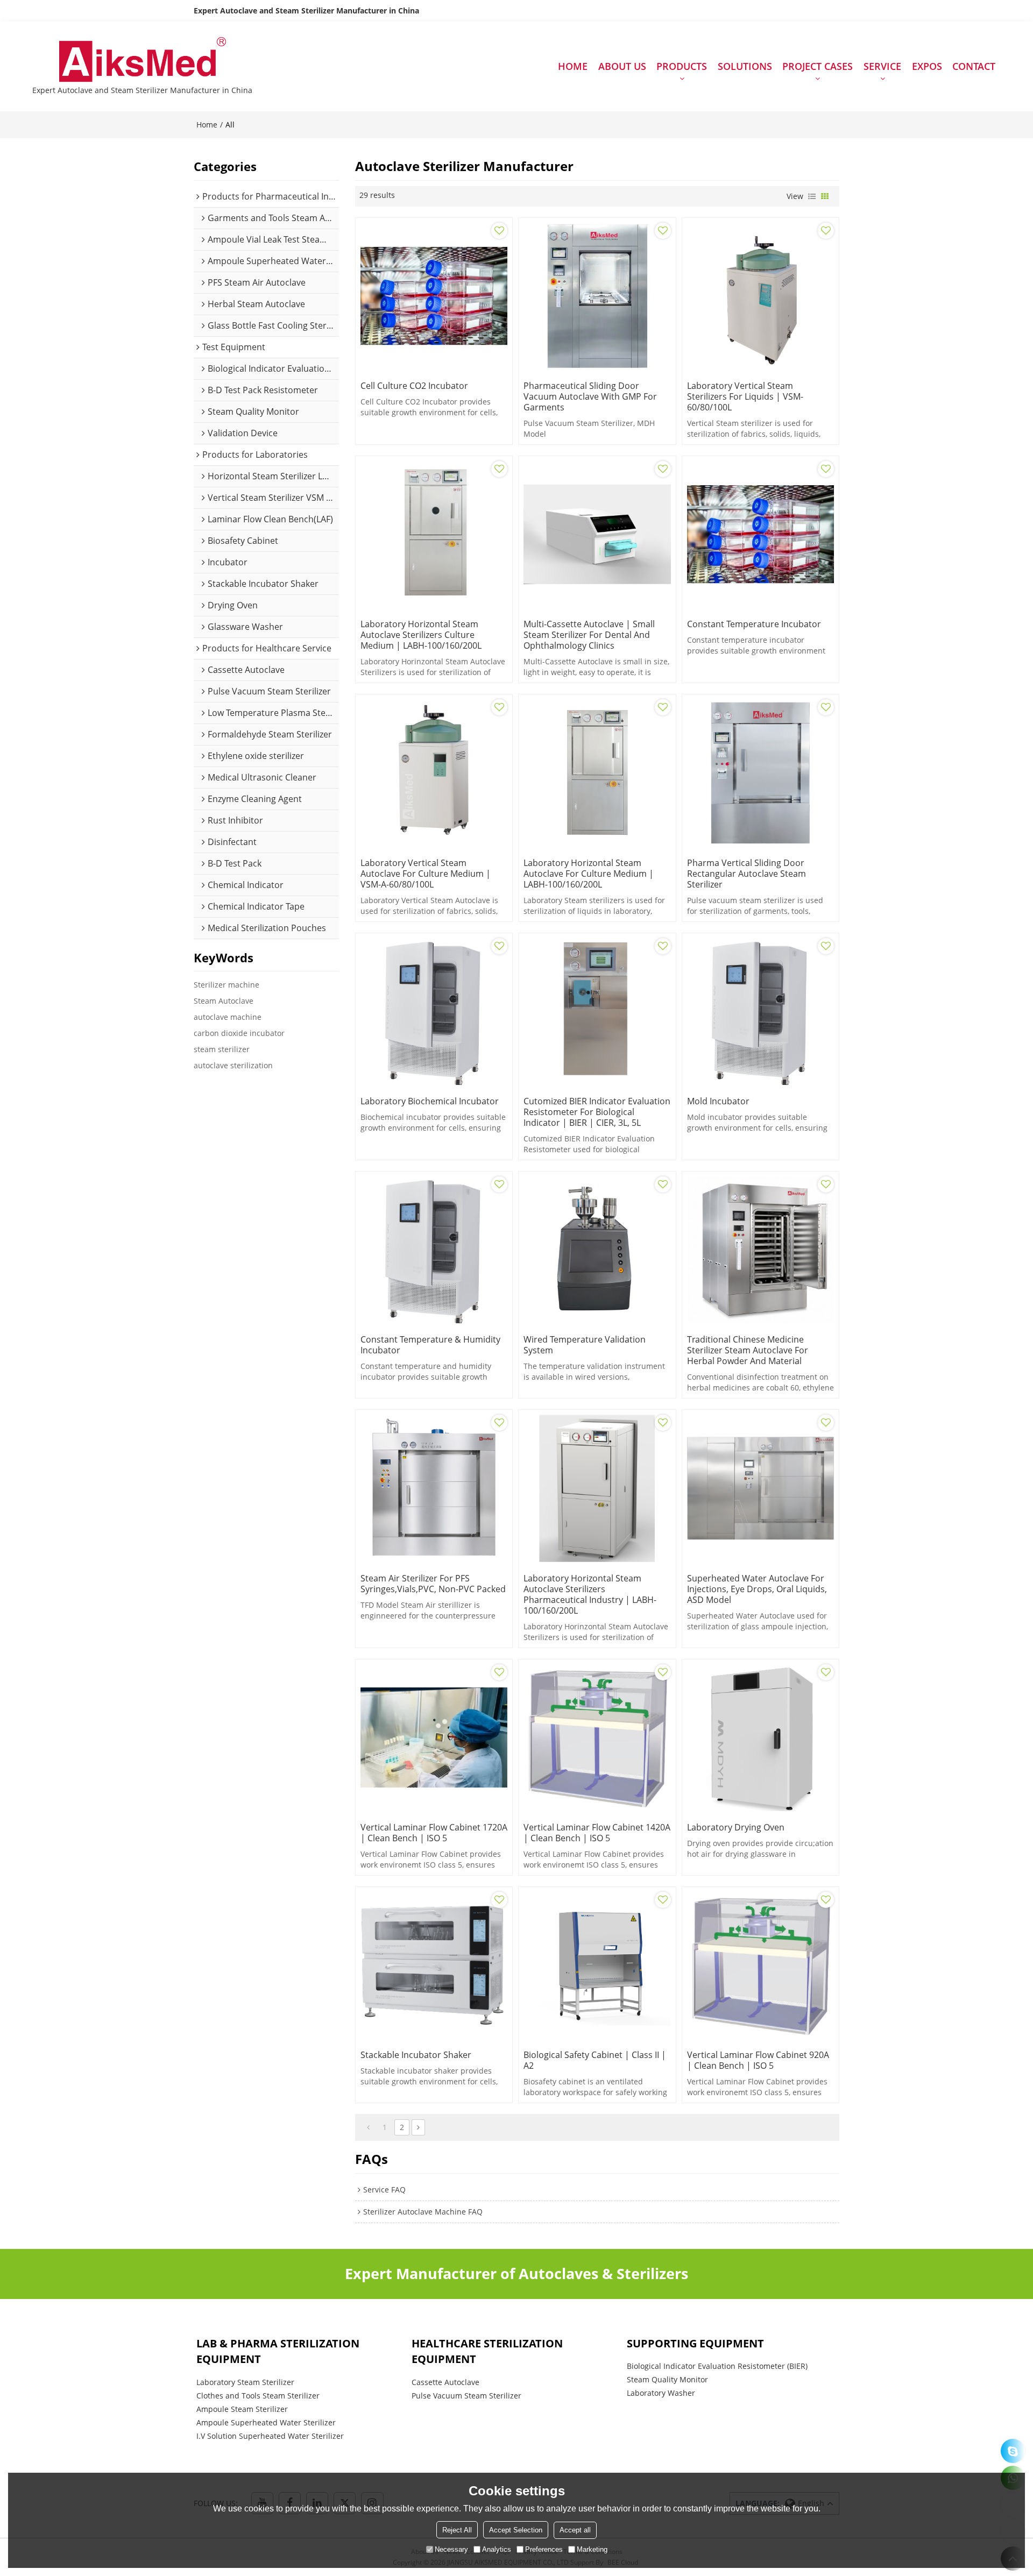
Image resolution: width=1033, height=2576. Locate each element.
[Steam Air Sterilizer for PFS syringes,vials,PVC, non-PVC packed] (434, 1488)
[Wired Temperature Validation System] (597, 1250)
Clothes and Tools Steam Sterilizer (258, 2396)
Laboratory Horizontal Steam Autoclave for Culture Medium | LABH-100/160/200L (589, 874)
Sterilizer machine (227, 985)
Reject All (457, 2529)
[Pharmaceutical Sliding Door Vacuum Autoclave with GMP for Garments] (597, 296)
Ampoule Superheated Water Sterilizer (266, 2422)
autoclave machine (228, 1017)
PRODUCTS (682, 66)
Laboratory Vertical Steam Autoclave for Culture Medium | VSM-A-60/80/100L (426, 874)
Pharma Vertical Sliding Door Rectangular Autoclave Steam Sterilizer (747, 874)
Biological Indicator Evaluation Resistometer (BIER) (717, 2366)
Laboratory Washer (661, 2393)
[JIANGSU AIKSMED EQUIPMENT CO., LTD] (142, 61)
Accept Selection (516, 2529)
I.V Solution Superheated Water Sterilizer (270, 2436)
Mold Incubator (718, 1101)
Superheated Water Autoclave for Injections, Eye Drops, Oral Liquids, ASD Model (757, 1589)
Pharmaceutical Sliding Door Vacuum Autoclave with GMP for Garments (590, 396)
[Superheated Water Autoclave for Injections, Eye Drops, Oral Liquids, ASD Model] (760, 1488)
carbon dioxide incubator (239, 1033)
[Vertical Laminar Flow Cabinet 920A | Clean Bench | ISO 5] (760, 1965)
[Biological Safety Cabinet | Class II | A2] (597, 1965)
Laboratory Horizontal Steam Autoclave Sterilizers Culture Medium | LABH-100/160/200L (421, 635)
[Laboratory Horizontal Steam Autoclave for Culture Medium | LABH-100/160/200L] (597, 773)
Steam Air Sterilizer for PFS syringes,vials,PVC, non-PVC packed (433, 1584)
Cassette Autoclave (445, 2382)
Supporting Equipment (695, 2343)
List (812, 196)
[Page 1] (368, 2127)
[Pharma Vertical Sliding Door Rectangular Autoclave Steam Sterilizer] (760, 773)
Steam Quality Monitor (667, 2379)
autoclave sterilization (233, 1065)
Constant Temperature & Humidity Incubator (430, 1345)
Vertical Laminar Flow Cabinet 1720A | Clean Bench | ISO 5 (434, 1833)
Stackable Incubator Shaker (416, 2055)
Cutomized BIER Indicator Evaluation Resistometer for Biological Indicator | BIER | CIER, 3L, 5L (597, 1112)
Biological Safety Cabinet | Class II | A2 (595, 2060)
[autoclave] (1013, 2451)
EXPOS (927, 66)
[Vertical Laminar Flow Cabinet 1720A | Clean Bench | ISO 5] (434, 1738)
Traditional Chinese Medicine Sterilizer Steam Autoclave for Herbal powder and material (748, 1350)
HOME (573, 66)
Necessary (451, 2549)
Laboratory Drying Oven (736, 1827)
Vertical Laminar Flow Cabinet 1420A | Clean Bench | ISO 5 (597, 1833)
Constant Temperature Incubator (754, 624)
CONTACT (974, 66)
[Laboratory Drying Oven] (760, 1738)
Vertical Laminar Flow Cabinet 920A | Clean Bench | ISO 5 (758, 2060)
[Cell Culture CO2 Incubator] (434, 296)
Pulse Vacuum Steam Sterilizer (466, 2396)
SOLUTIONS (745, 66)
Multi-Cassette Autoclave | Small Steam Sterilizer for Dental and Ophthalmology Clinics (589, 635)
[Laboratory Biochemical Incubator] (434, 1012)
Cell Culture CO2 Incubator (414, 386)
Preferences (544, 2549)
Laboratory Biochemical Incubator (430, 1101)
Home (207, 125)
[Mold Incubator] (760, 1012)
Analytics (497, 2549)
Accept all (575, 2529)
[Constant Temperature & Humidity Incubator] (434, 1250)
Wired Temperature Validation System (585, 1345)
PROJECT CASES (818, 66)
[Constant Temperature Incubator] (760, 534)
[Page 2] (418, 2127)
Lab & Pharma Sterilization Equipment (278, 2351)
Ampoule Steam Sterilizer (242, 2409)
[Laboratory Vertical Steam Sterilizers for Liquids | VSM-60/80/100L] (760, 296)
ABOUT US (622, 66)
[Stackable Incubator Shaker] (434, 1965)
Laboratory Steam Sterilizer (245, 2382)
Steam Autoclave (224, 1001)
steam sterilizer (222, 1049)
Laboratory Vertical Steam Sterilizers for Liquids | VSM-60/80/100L (745, 396)
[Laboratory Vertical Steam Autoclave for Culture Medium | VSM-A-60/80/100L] (434, 773)
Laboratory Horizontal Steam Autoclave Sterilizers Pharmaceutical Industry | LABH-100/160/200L (590, 1594)
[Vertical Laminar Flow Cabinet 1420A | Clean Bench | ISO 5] (597, 1738)
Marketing (592, 2549)
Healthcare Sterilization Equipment (487, 2351)
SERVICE (882, 66)
